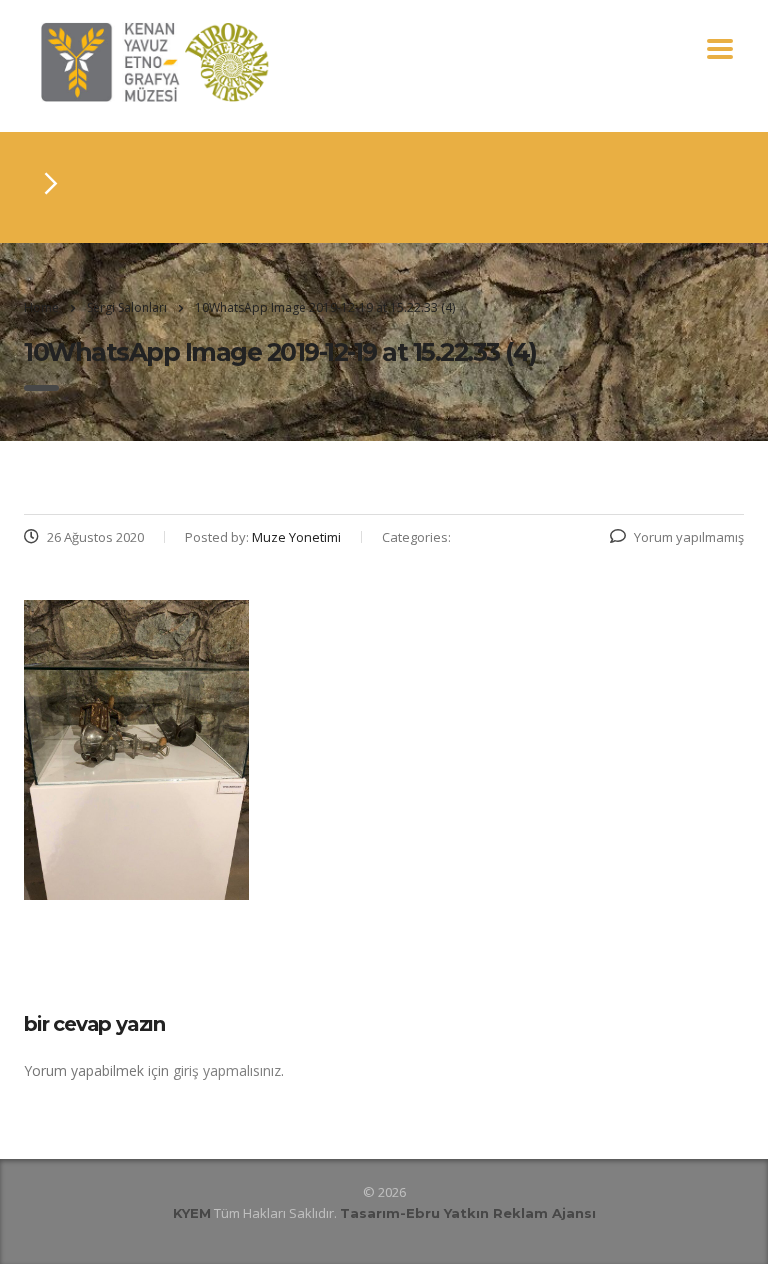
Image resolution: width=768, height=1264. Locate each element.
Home (41, 307)
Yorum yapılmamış (689, 537)
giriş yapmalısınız (227, 1070)
